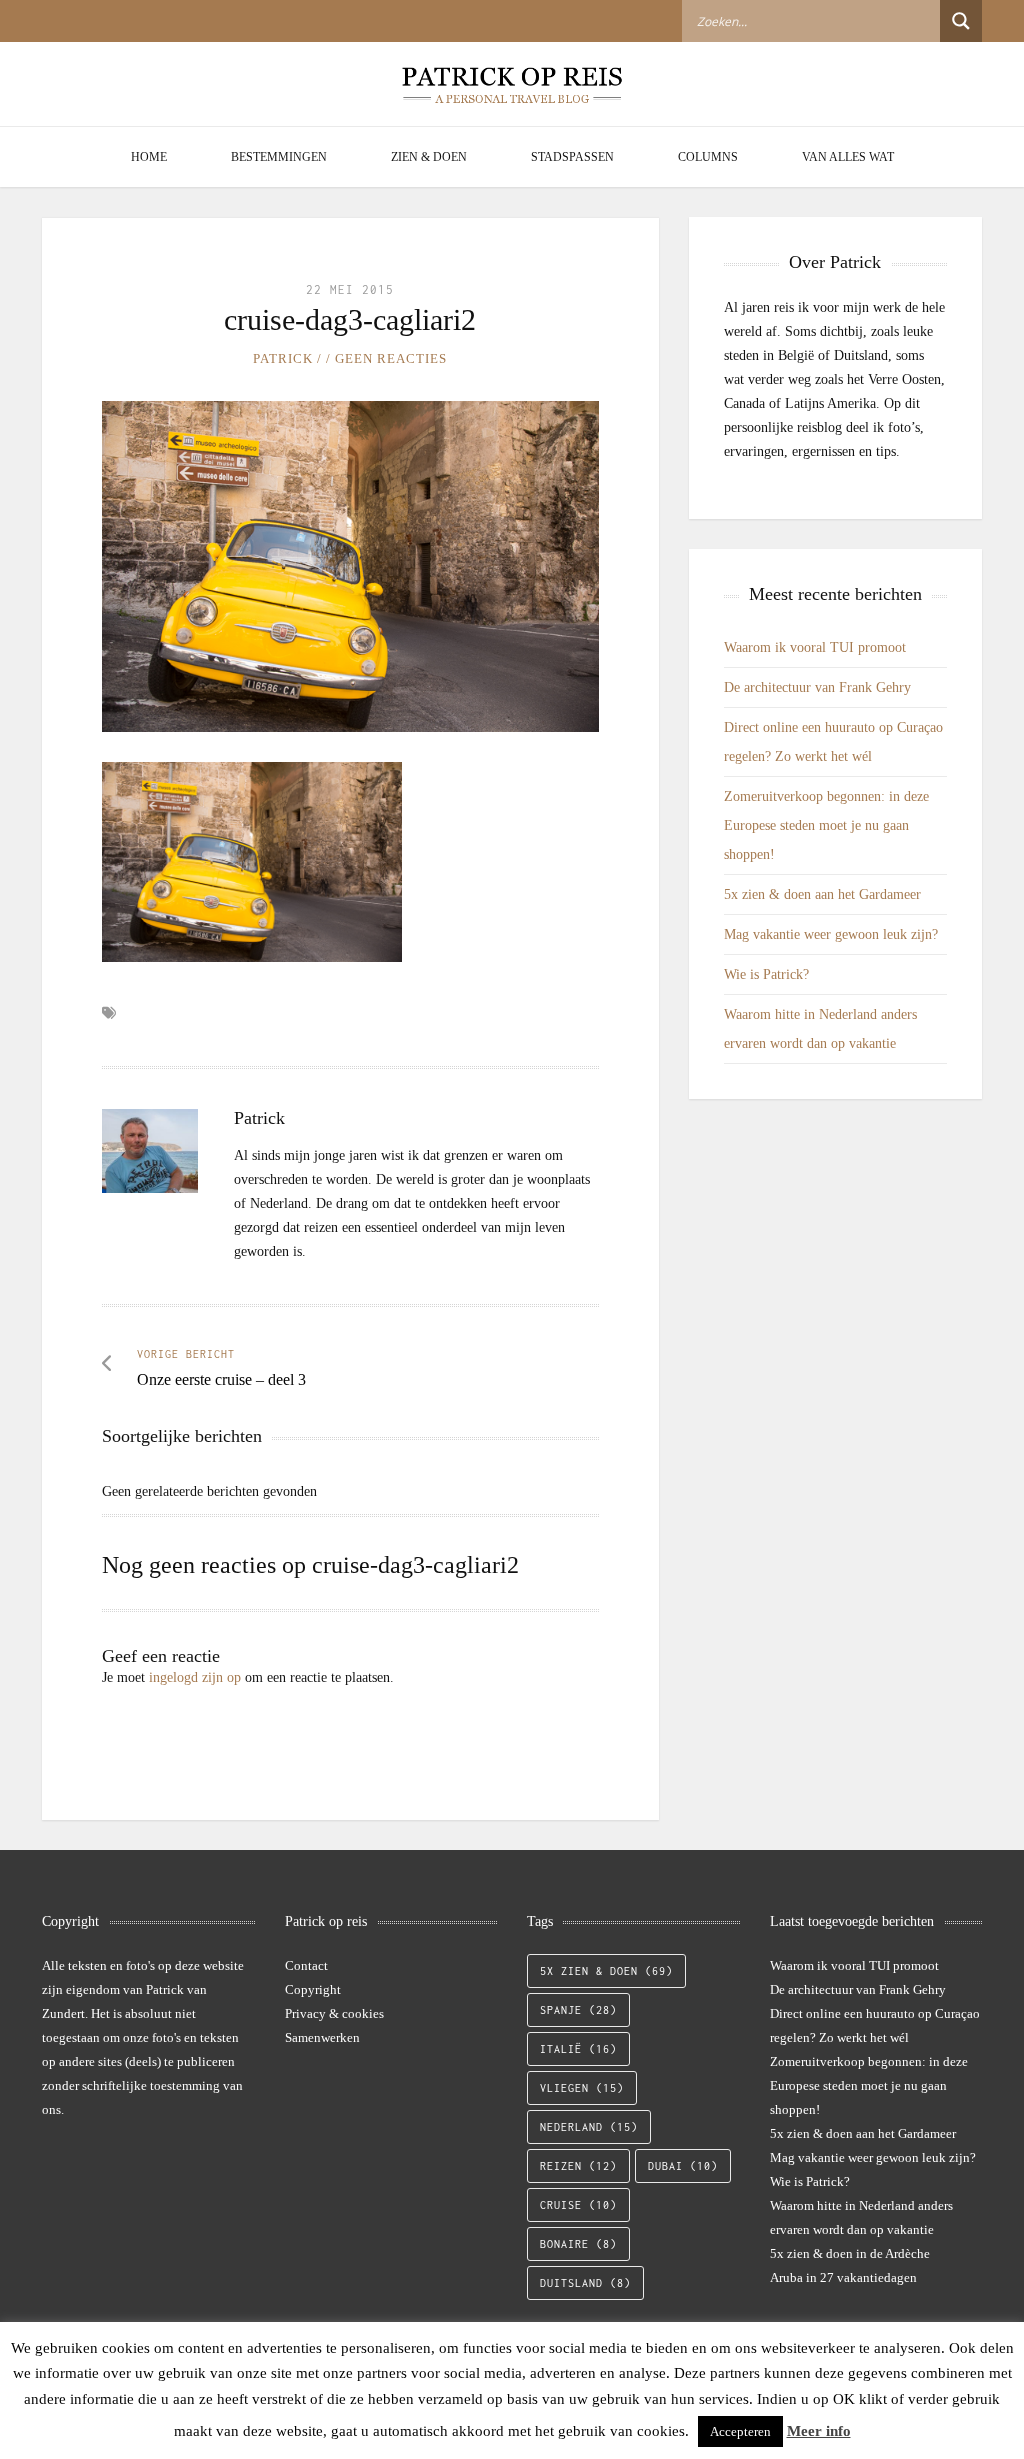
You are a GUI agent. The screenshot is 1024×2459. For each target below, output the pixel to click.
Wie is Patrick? (766, 974)
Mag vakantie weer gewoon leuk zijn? (831, 934)
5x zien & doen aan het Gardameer (822, 894)
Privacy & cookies (334, 2013)
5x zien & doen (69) (606, 1971)
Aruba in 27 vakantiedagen (843, 2277)
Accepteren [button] (740, 2431)
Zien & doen (429, 157)
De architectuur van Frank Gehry (817, 687)
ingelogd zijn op (195, 1677)
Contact (306, 1965)
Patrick (283, 358)
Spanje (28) (578, 2010)
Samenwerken (322, 2037)
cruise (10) (578, 2205)
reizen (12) (578, 2166)
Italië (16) (578, 2049)
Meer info (819, 2431)
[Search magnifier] (961, 21)
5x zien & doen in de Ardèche (850, 2253)
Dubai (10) (683, 2166)
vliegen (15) (582, 2088)
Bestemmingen (279, 157)
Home (149, 157)
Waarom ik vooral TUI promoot (815, 647)
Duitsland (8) (585, 2283)
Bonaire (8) (578, 2244)
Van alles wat (848, 157)
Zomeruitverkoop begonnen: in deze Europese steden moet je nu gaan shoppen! (826, 825)
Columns (708, 157)
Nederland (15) (589, 2127)
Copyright (313, 1989)
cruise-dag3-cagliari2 (350, 319)
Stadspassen (572, 157)
